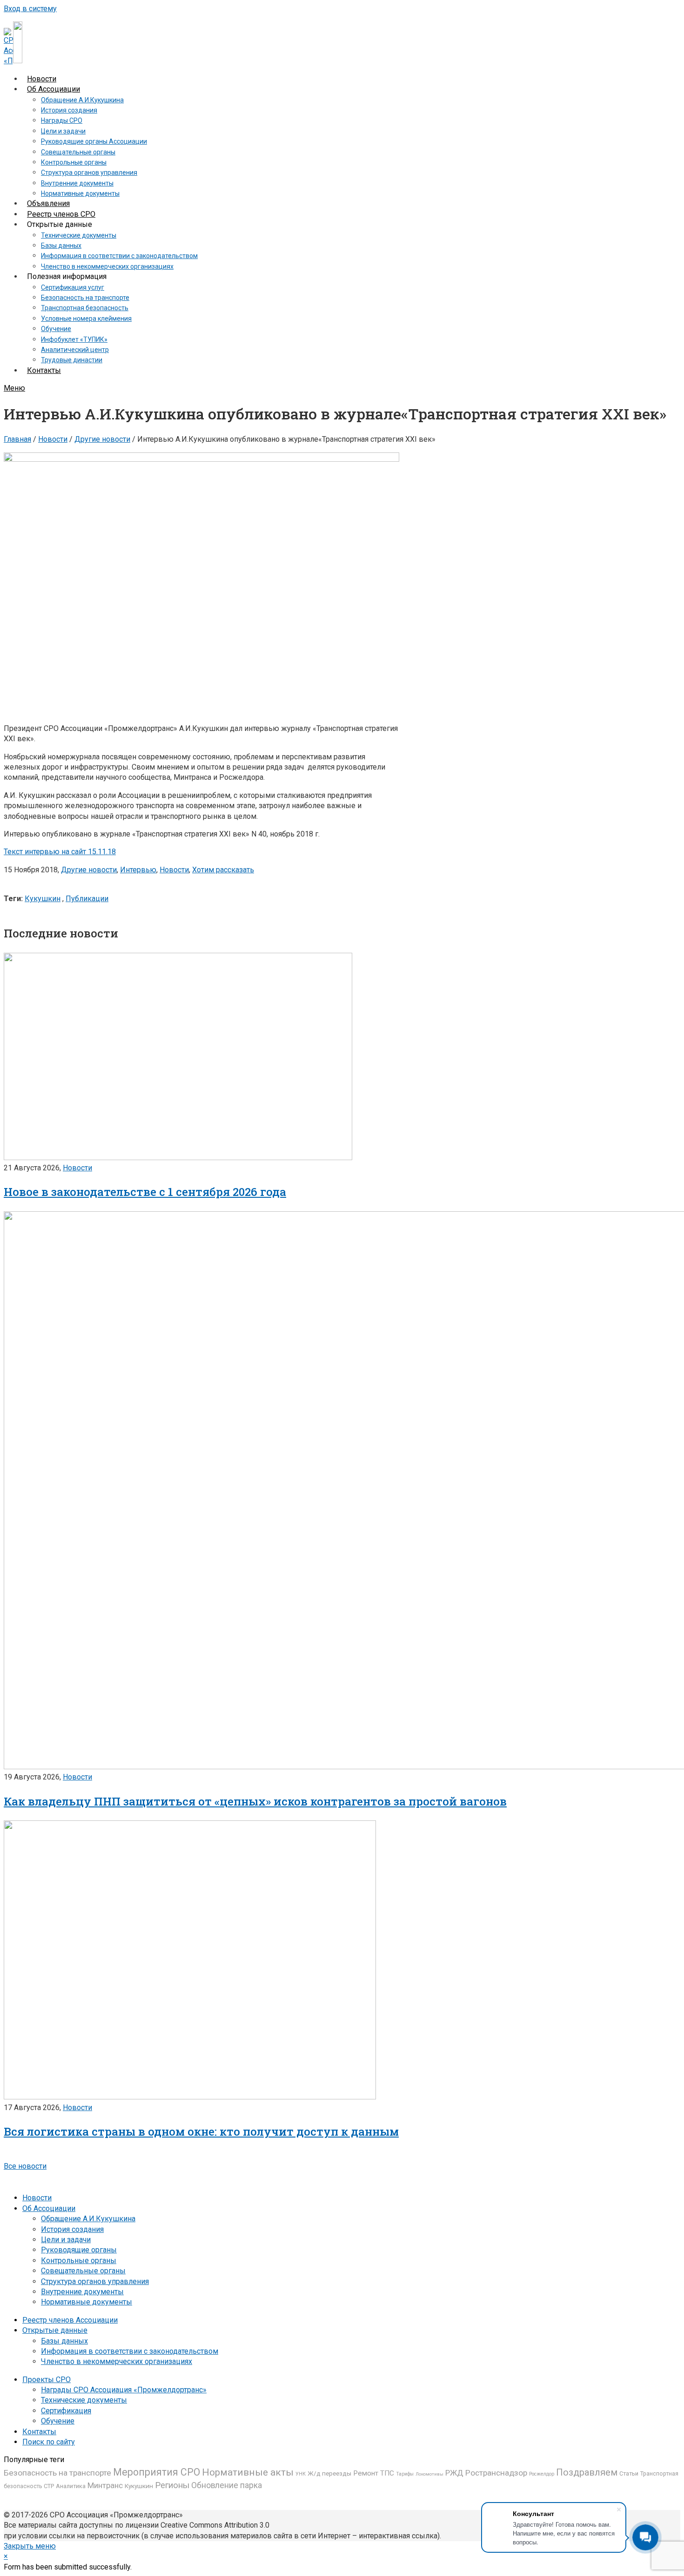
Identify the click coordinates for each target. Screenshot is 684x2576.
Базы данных (64, 2341)
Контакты (39, 2432)
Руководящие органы (79, 2250)
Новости (53, 439)
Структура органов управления (95, 2281)
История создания (72, 2229)
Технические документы (84, 2400)
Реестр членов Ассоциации (70, 2320)
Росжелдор (542, 2474)
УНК (301, 2474)
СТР (49, 2486)
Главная (17, 439)
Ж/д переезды (329, 2473)
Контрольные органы (79, 2261)
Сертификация (66, 2411)
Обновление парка (227, 2485)
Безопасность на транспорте (57, 2473)
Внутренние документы (82, 2292)
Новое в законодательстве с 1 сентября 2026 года (145, 1192)
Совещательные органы (83, 2271)
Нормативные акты (248, 2472)
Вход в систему (30, 9)
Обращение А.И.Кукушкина (88, 2219)
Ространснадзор (496, 2473)
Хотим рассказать (223, 870)
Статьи (629, 2473)
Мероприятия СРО (157, 2472)
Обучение (58, 2421)
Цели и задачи (66, 2240)
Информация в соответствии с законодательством (130, 2351)
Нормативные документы (87, 2302)
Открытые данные (55, 2330)
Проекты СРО (47, 2380)
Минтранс (105, 2485)
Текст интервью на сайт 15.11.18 (60, 852)
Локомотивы (429, 2474)
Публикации (87, 899)
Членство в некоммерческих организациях (117, 2361)
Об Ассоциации (49, 2208)
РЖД (454, 2473)
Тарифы (405, 2474)
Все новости (25, 2166)
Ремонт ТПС (374, 2473)
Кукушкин (43, 899)
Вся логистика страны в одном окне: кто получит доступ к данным (201, 2131)
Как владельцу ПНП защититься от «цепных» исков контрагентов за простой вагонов (255, 1801)
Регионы (172, 2485)
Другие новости (102, 439)
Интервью (138, 870)
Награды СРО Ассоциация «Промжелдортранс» (124, 2390)
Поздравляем (587, 2472)
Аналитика (71, 2486)
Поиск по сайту (49, 2442)
